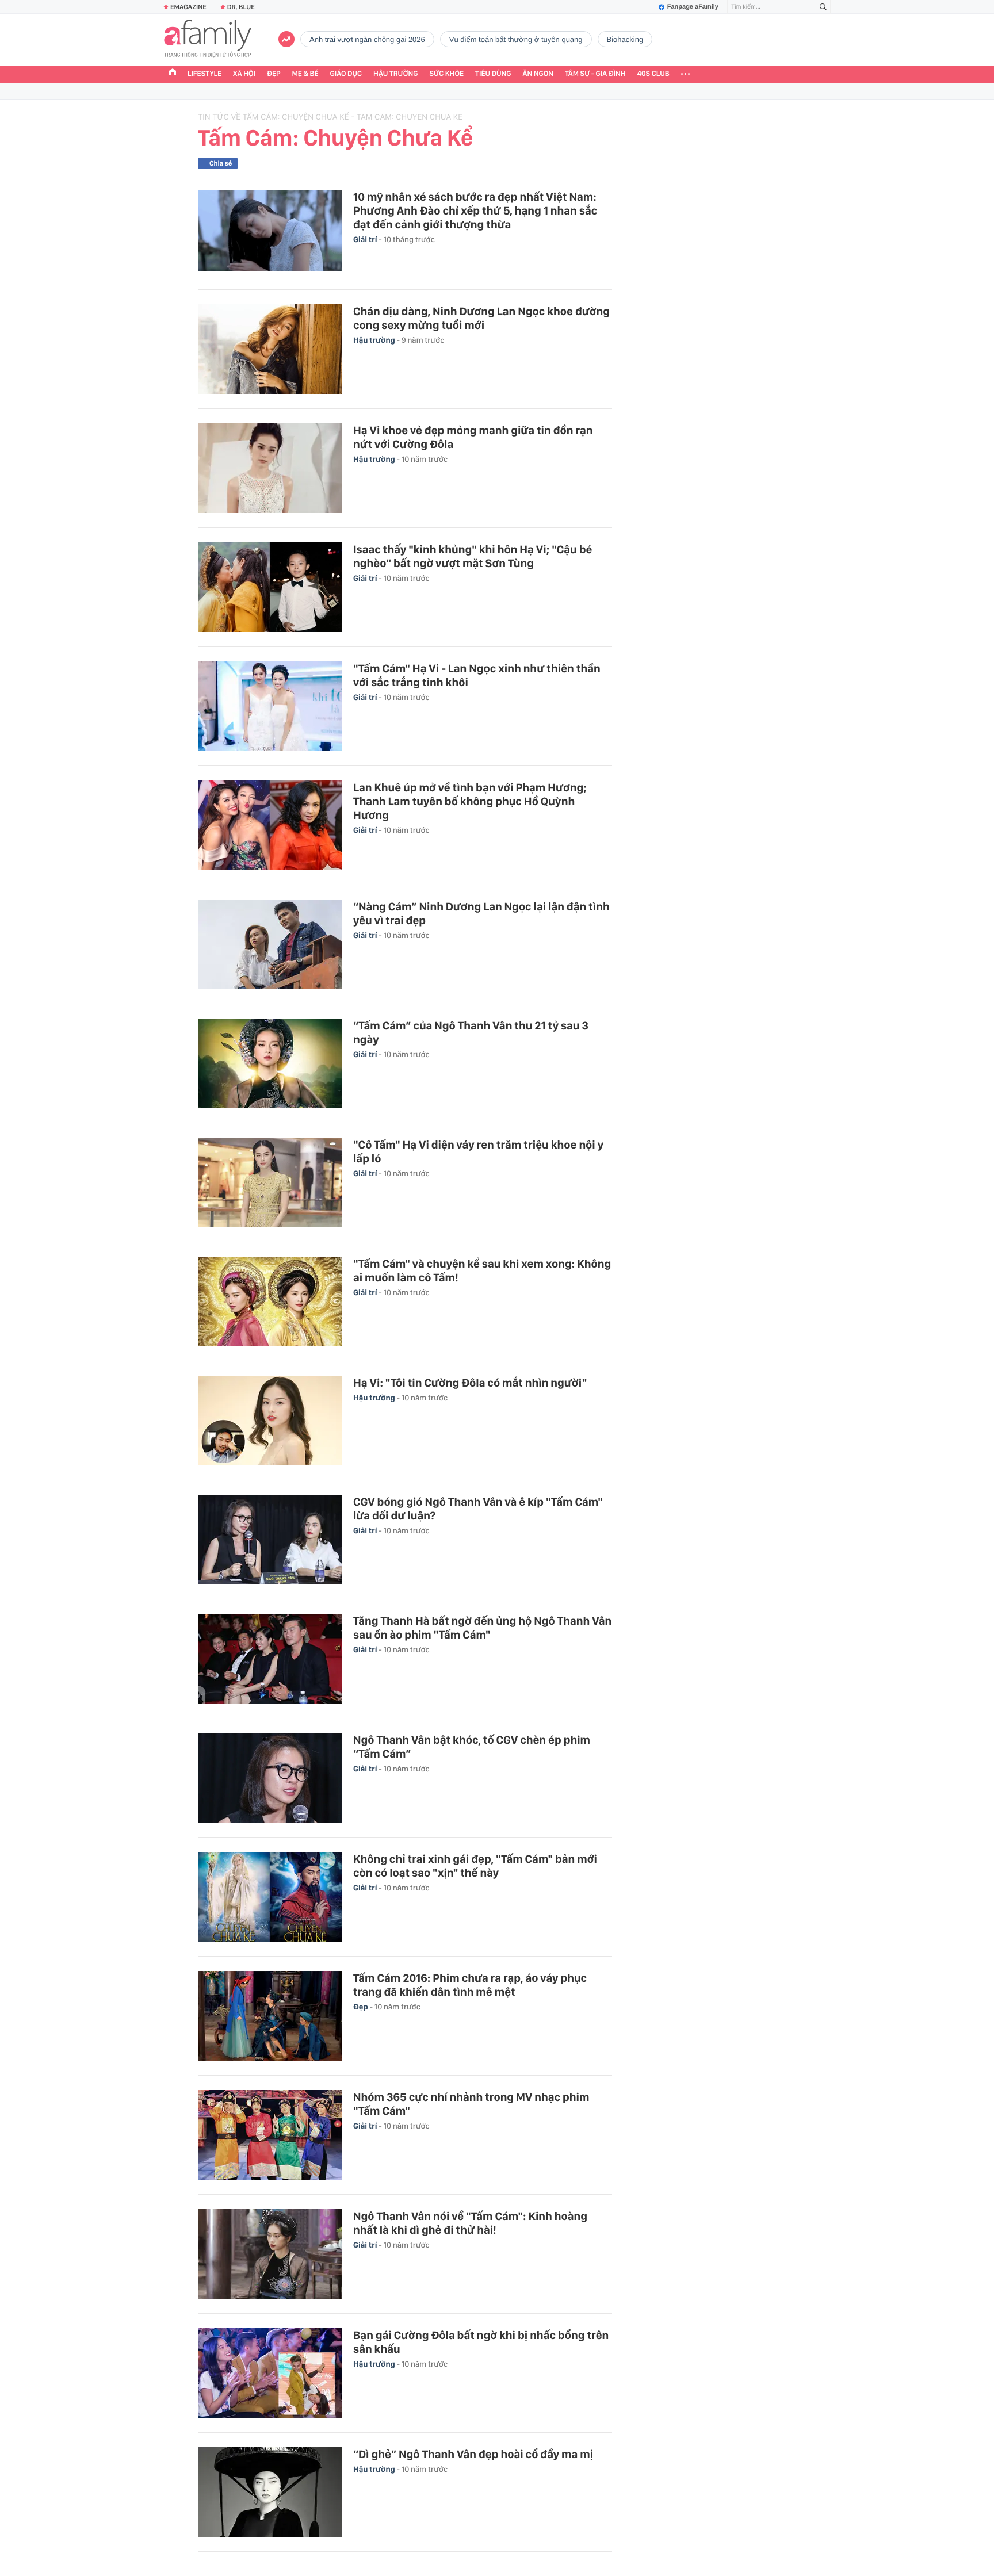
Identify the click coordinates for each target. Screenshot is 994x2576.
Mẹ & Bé (305, 74)
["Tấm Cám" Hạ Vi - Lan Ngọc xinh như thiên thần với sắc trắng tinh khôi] (270, 706)
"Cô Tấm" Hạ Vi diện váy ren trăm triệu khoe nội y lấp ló (478, 1151)
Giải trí (366, 240)
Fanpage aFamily (693, 7)
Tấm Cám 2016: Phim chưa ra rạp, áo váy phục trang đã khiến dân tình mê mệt (470, 1985)
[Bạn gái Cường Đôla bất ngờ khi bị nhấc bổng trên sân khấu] (270, 2373)
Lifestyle (204, 74)
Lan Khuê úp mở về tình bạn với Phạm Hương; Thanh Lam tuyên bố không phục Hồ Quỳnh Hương (470, 801)
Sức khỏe (446, 74)
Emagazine (188, 7)
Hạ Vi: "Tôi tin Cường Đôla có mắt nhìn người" (470, 1383)
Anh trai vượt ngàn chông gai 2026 (367, 39)
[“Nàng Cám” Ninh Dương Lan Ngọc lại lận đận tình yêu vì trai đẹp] (270, 944)
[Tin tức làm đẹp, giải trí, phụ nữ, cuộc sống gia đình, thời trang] (208, 40)
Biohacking (625, 39)
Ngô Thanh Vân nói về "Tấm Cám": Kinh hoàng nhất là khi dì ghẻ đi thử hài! (470, 2223)
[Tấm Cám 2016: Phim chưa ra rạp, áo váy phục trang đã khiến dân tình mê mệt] (270, 2016)
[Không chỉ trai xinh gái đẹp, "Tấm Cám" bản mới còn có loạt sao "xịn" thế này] (270, 1897)
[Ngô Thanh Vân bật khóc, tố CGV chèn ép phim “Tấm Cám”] (270, 1778)
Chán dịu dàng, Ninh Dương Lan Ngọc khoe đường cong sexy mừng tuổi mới (481, 318)
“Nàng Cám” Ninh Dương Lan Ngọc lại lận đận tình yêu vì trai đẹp (481, 913)
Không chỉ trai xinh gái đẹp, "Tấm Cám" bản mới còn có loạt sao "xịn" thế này (475, 1866)
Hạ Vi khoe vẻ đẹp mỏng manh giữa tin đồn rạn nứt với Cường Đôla (473, 437)
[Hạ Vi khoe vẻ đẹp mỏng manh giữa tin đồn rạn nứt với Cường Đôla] (270, 468)
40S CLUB (653, 74)
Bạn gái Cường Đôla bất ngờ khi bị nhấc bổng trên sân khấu (481, 2342)
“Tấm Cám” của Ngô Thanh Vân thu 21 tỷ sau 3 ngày (471, 1032)
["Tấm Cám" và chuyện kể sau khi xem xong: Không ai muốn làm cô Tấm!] (270, 1302)
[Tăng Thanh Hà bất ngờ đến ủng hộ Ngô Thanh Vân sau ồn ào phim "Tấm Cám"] (270, 1659)
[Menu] (685, 74)
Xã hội (244, 74)
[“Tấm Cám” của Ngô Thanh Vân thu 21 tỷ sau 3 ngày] (270, 1063)
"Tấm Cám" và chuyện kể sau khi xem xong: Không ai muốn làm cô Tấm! (482, 1270)
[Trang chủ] (173, 74)
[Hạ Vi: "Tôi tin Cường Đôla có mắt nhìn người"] (270, 1421)
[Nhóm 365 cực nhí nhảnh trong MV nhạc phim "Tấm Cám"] (270, 2135)
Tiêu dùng (493, 74)
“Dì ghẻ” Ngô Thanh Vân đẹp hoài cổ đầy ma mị (473, 2454)
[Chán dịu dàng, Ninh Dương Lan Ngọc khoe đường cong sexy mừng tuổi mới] (270, 349)
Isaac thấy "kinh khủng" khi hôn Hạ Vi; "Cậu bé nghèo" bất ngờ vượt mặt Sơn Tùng (473, 556)
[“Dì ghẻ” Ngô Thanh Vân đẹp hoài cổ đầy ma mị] (270, 2492)
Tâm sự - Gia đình (595, 74)
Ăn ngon (538, 74)
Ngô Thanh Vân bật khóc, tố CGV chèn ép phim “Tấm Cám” (472, 1747)
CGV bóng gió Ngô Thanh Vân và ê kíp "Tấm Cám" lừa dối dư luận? (478, 1509)
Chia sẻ (221, 163)
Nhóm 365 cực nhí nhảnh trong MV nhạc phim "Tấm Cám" (471, 2104)
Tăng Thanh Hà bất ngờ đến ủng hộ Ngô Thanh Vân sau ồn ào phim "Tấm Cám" (482, 1628)
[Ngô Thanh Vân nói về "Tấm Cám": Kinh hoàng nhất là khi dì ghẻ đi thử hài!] (270, 2254)
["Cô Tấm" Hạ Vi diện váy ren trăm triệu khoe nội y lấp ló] (270, 1182)
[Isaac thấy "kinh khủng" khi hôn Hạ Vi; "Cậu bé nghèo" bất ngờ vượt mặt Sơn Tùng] (270, 587)
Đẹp (274, 74)
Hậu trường (395, 74)
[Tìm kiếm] (823, 7)
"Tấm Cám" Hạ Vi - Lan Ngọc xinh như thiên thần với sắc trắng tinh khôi (477, 675)
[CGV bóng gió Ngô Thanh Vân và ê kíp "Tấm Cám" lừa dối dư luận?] (270, 1540)
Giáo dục (346, 74)
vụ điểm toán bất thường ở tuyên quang (516, 39)
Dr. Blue (241, 7)
